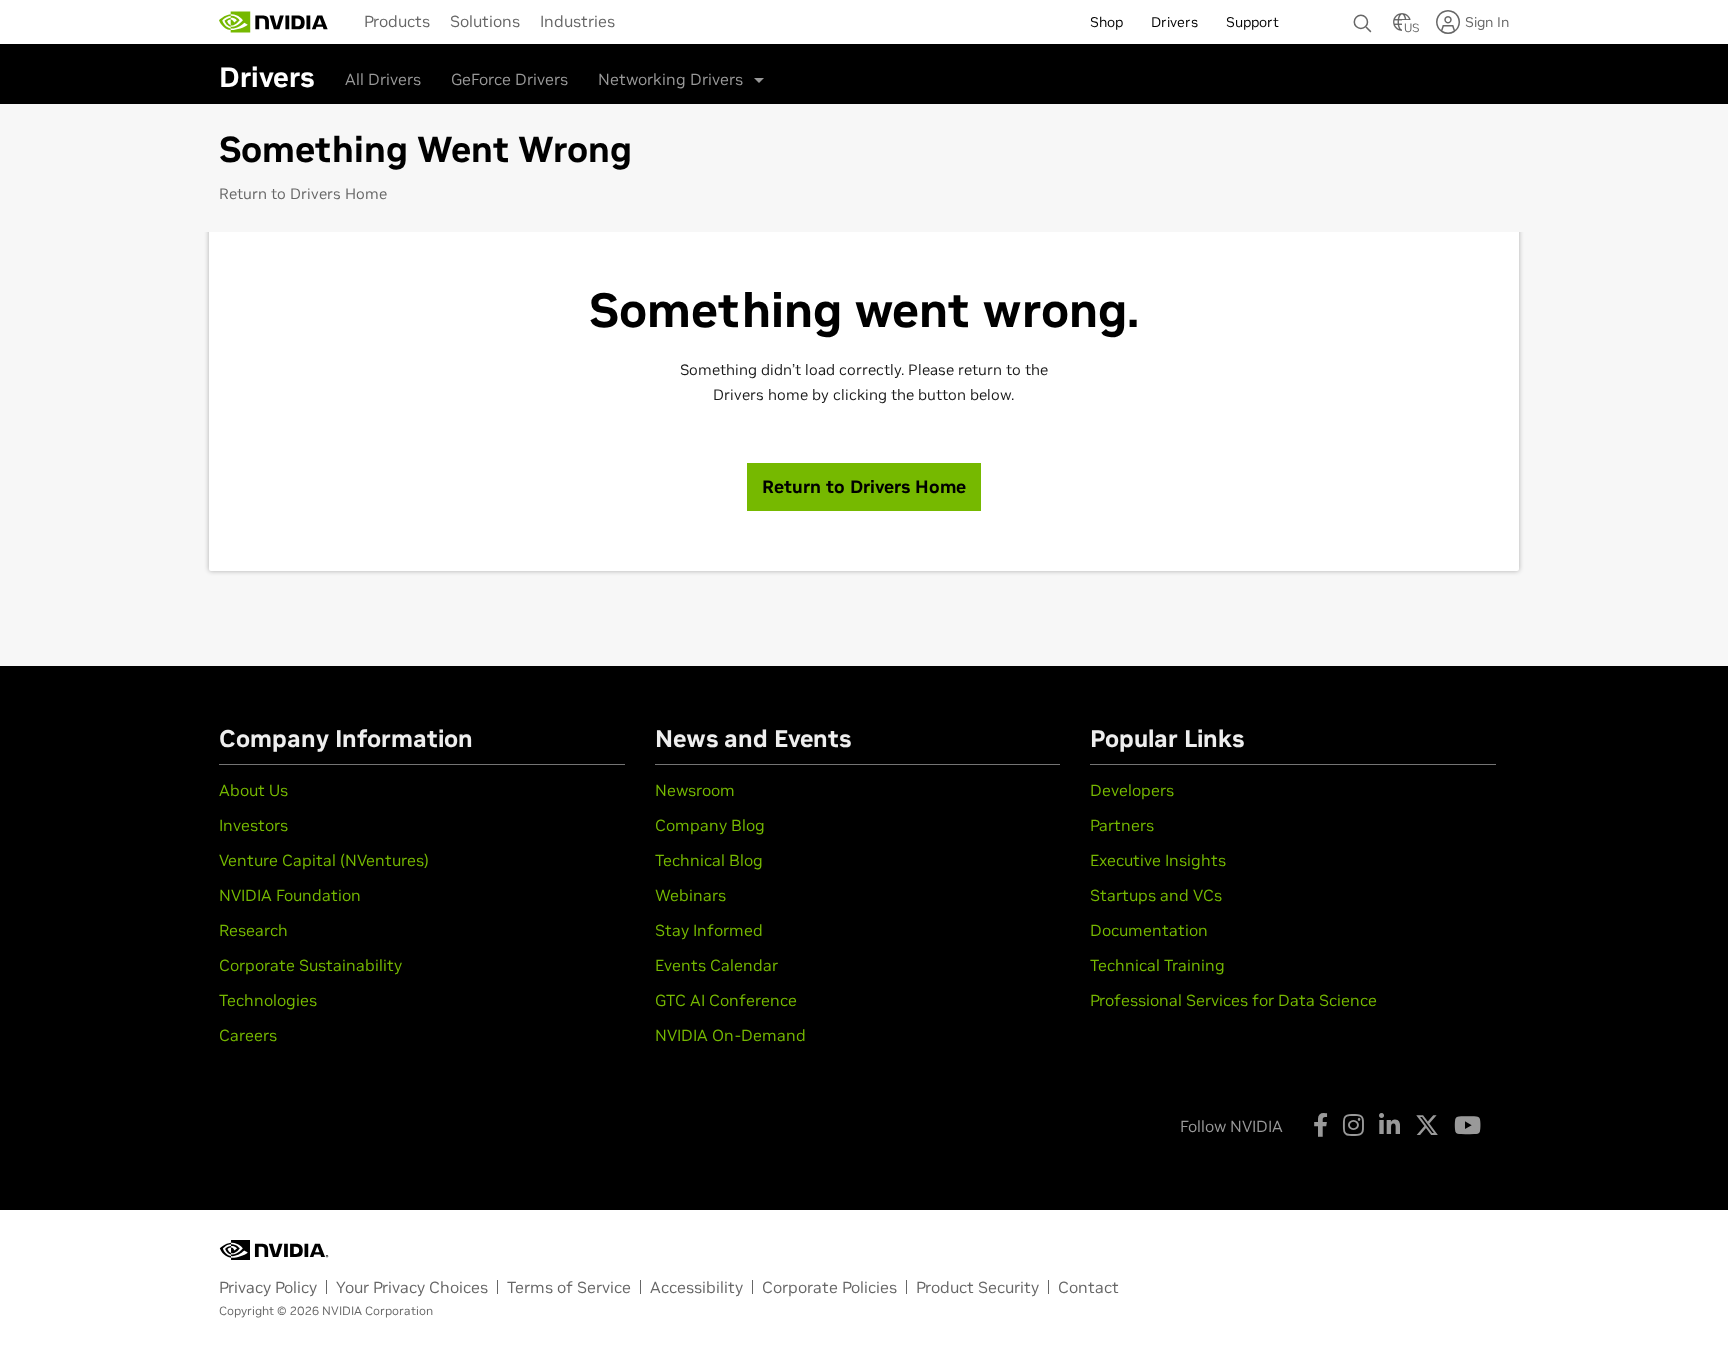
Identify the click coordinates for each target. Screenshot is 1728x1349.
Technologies (268, 1000)
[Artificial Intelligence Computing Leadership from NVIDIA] (274, 22)
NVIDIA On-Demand (730, 1035)
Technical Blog (709, 860)
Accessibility (696, 1287)
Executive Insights (1158, 860)
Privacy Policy (268, 1287)
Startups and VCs (1156, 895)
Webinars (690, 895)
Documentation (1149, 930)
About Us (253, 790)
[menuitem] (397, 21)
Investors (253, 825)
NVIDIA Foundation (290, 895)
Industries (577, 21)
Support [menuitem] (1252, 22)
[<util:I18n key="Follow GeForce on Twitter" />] (1427, 1125)
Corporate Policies (829, 1287)
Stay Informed (709, 930)
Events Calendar (716, 965)
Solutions (485, 21)
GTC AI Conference (726, 1000)
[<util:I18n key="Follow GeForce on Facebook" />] (1320, 1125)
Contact (1088, 1287)
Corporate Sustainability (310, 965)
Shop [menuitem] (1106, 22)
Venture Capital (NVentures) (324, 860)
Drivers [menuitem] (1174, 22)
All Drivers (383, 79)
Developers (1132, 790)
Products (397, 21)
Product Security (977, 1287)
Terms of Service (569, 1287)
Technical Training (1157, 965)
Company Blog (710, 825)
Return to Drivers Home (303, 193)
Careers (248, 1035)
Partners (1122, 825)
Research (253, 930)
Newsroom (695, 790)
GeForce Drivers (509, 79)
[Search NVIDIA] (1363, 18)
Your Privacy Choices (412, 1287)
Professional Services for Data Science (1233, 1000)
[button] (1402, 28)
